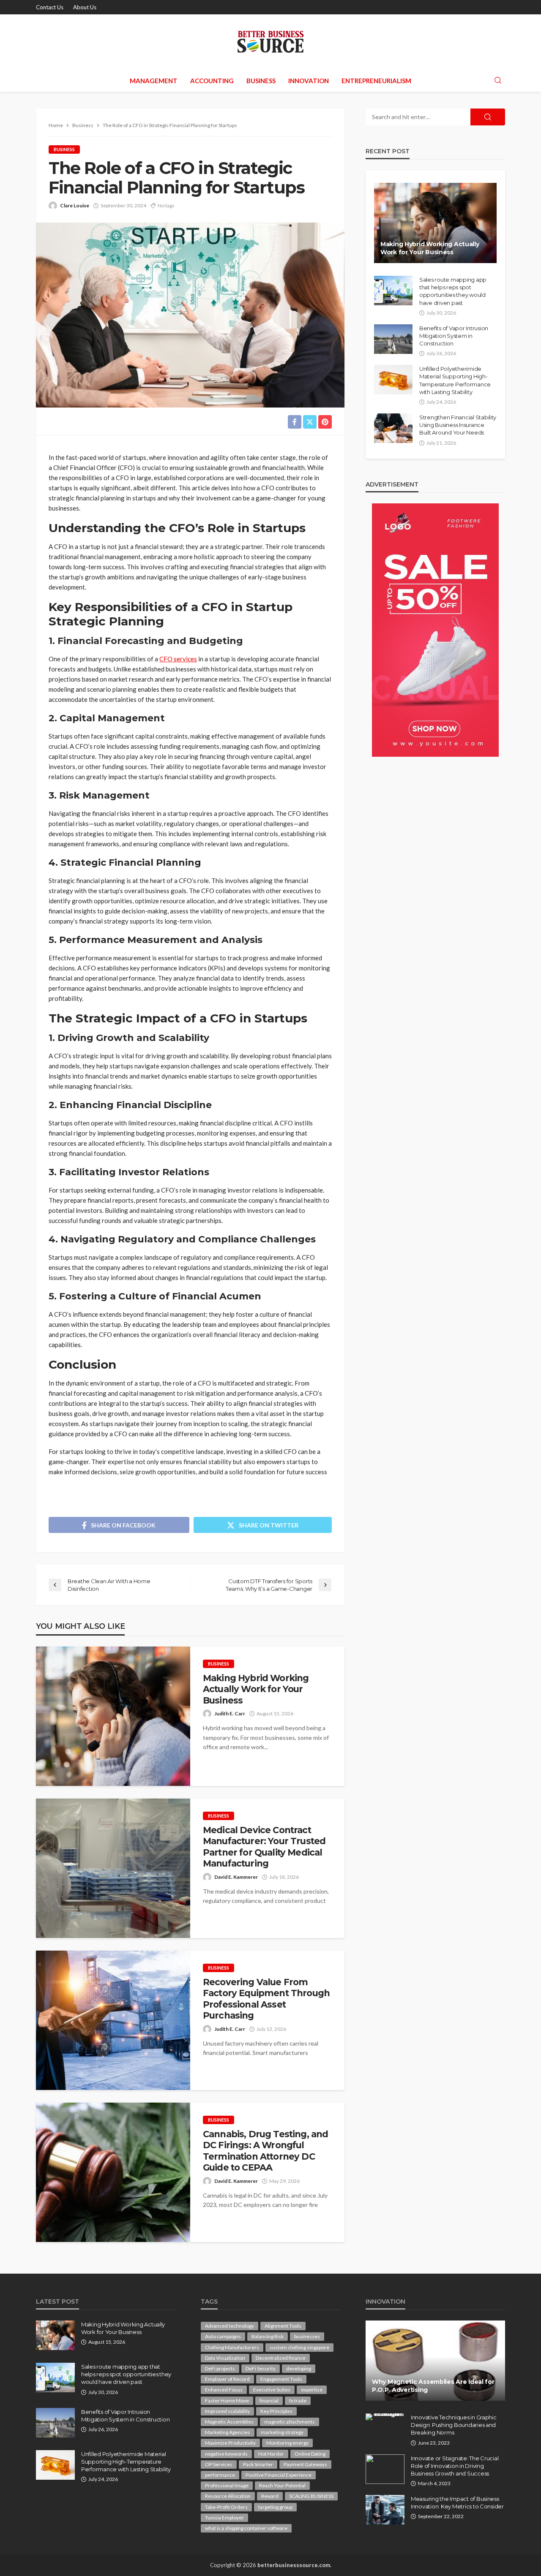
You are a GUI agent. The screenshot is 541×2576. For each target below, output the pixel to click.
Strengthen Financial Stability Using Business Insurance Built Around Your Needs (458, 425)
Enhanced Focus (224, 2390)
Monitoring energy (287, 2443)
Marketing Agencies (228, 2432)
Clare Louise (75, 205)
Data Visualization (225, 2358)
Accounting (212, 81)
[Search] (498, 81)
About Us (85, 7)
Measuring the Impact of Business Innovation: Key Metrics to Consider (457, 2503)
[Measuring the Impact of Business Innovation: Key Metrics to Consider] (385, 2510)
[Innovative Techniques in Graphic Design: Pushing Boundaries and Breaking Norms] (385, 2417)
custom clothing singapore (299, 2347)
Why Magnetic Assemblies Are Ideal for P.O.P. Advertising (433, 2386)
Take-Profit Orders (226, 2507)
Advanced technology (230, 2326)
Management (154, 81)
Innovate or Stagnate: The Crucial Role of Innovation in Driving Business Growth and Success (455, 2466)
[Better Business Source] (270, 42)
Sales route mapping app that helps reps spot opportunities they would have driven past (453, 291)
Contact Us (50, 7)
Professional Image (227, 2485)
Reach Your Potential (282, 2485)
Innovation (309, 81)
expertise (312, 2390)
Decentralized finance (281, 2358)
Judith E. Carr (230, 1713)
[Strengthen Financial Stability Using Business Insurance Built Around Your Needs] (393, 428)
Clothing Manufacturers (232, 2347)
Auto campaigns (223, 2336)
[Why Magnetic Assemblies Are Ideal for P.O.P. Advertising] (435, 2361)
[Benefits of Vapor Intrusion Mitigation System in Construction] (393, 339)
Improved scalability (227, 2411)
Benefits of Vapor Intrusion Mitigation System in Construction (454, 336)
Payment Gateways (305, 2464)
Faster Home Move (227, 2401)
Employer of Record (227, 2379)
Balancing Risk (268, 2336)
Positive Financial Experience (279, 2475)
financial (269, 2401)
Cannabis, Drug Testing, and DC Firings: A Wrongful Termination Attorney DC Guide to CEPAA (265, 2151)
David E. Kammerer (236, 1877)
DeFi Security (261, 2368)
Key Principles (276, 2411)
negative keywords (226, 2454)
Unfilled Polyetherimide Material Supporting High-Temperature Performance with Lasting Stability (455, 380)
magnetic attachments (290, 2422)
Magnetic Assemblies (229, 2422)
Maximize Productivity (230, 2443)
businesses (307, 2336)
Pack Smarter (258, 2464)
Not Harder (271, 2454)
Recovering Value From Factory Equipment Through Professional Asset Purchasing (266, 1999)
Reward (270, 2496)
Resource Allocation (228, 2496)
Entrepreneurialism (376, 81)
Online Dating (310, 2454)
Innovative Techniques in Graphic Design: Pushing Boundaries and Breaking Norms (454, 2425)
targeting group (275, 2507)
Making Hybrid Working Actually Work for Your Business (256, 1689)
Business (261, 81)
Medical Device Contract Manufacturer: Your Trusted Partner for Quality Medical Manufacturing (264, 1847)
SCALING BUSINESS (311, 2496)
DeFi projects (220, 2368)
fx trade (298, 2401)
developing (299, 2368)
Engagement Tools (281, 2379)
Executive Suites (272, 2390)
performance (220, 2475)
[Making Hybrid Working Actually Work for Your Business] (113, 1716)
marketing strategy (282, 2432)
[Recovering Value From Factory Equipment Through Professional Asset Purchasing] (113, 2020)
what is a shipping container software (246, 2528)
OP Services (219, 2464)
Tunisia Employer (224, 2518)
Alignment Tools (283, 2326)
